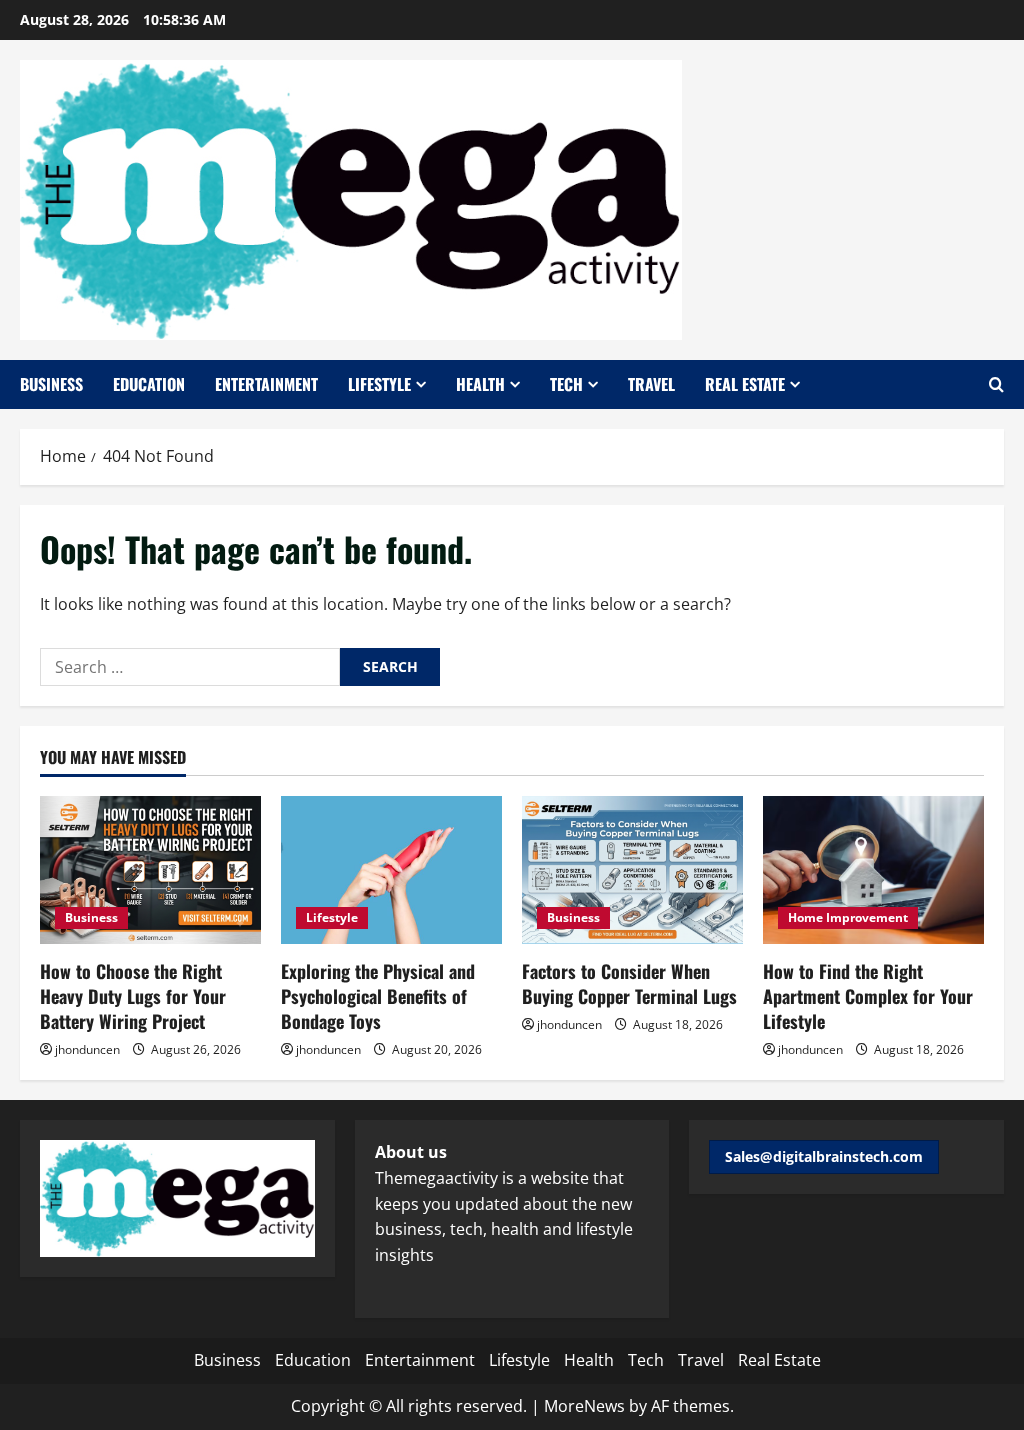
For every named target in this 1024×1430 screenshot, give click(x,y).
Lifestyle (379, 384)
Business (51, 384)
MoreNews (584, 1406)
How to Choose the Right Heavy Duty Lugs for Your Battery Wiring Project (133, 996)
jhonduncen (87, 1049)
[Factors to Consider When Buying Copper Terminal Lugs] (632, 869)
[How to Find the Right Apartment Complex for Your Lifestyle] (873, 869)
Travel (651, 384)
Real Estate (745, 384)
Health (480, 384)
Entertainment (266, 384)
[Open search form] (996, 384)
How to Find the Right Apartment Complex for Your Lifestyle (868, 996)
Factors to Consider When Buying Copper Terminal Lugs (629, 983)
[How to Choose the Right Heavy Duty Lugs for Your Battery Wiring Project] (150, 869)
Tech (566, 384)
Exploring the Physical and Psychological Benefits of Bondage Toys (378, 996)
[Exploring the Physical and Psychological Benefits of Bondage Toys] (391, 869)
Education (149, 384)
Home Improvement (848, 917)
